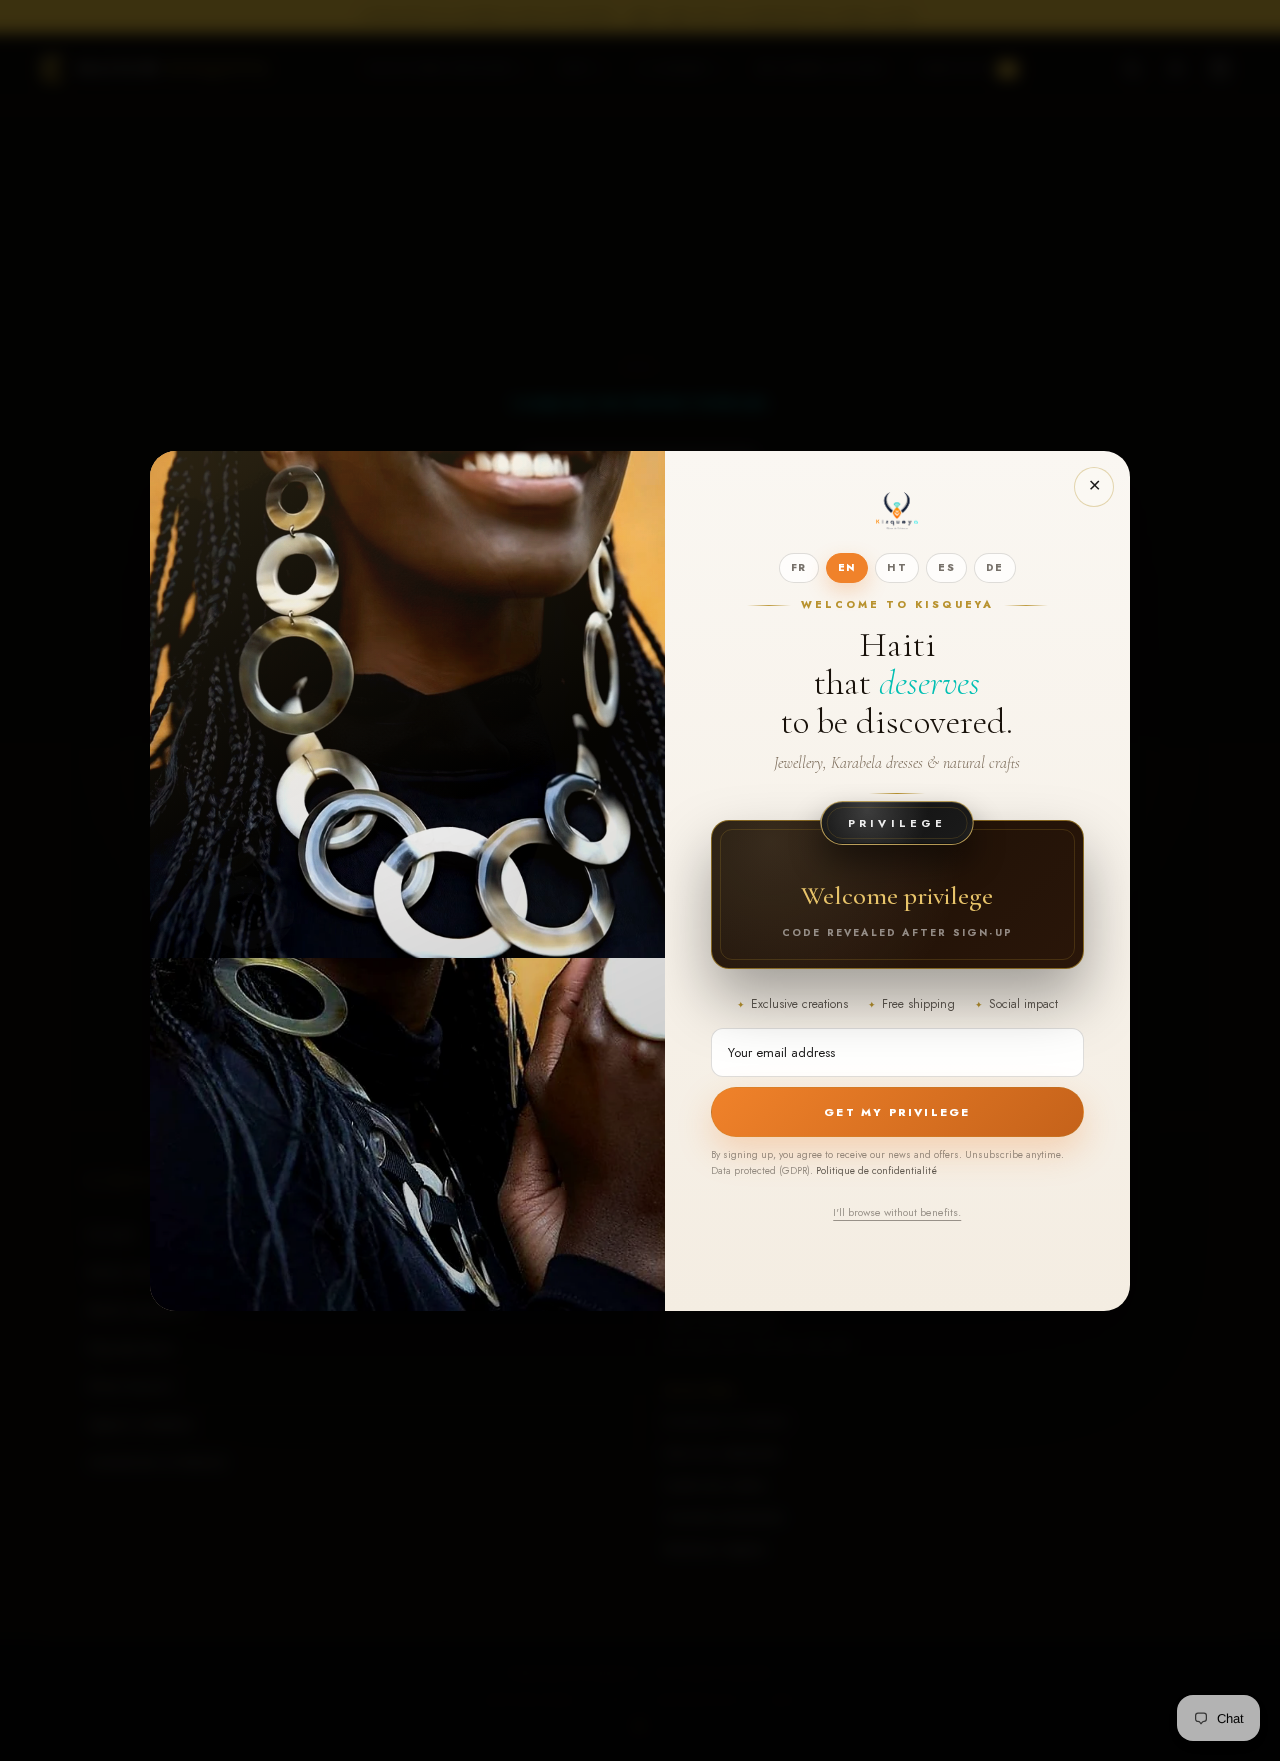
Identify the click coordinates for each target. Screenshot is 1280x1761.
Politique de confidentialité (876, 1170)
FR (799, 567)
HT (897, 567)
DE (995, 567)
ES (946, 567)
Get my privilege (897, 1112)
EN (847, 567)
